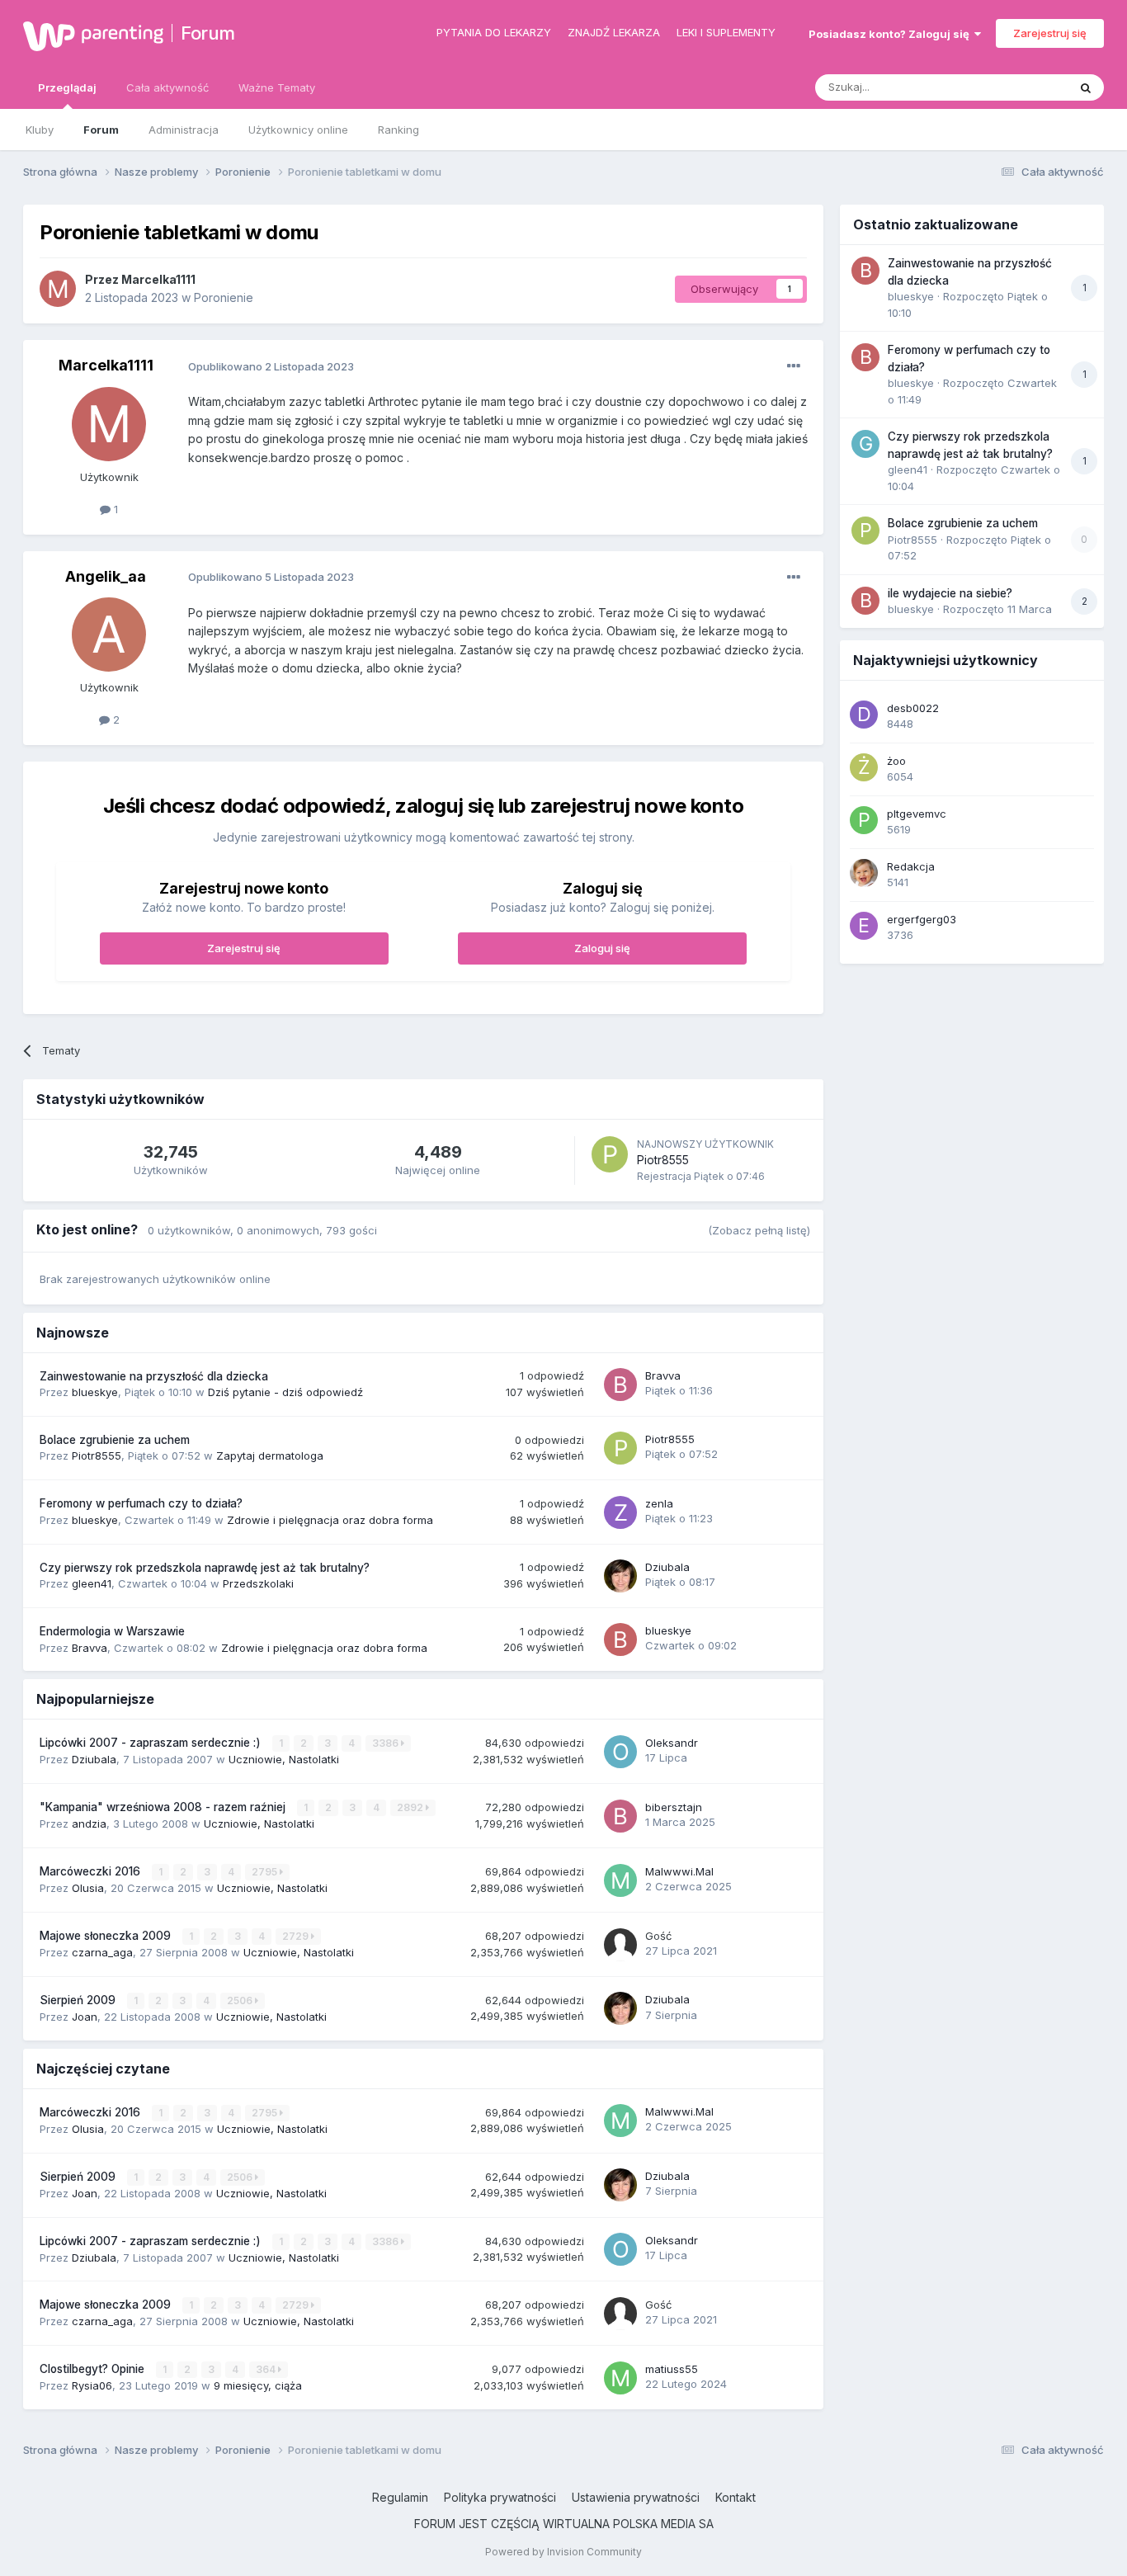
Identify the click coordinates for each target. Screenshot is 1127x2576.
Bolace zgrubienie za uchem (115, 1440)
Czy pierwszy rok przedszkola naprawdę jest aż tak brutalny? (205, 1568)
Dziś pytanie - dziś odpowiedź (285, 1392)
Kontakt (736, 2497)
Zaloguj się (602, 948)
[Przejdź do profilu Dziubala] (620, 1576)
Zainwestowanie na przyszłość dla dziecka (154, 1376)
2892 (411, 1807)
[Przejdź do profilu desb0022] (864, 715)
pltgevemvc (917, 814)
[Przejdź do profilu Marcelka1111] (58, 289)
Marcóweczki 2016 (92, 1871)
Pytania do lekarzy (494, 32)
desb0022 (913, 708)
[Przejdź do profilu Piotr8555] (610, 1154)
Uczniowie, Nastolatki (284, 1759)
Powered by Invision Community (563, 2552)
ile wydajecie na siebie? (950, 593)
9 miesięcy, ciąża (258, 2385)
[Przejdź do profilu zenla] (620, 1512)
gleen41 (92, 1583)
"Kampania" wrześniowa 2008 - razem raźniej (164, 1807)
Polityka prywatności (500, 2497)
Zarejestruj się (1050, 33)
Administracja (184, 130)
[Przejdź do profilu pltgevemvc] (864, 820)
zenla (659, 1503)
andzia (89, 1823)
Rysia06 (92, 2385)
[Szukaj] (1086, 87)
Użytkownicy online (298, 130)
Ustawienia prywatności (636, 2497)
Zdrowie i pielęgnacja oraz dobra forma (330, 1520)
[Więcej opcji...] (794, 366)
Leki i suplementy (726, 32)
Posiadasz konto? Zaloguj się (891, 34)
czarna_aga (102, 1952)
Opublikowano (271, 366)
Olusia (88, 1888)
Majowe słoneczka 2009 (107, 1936)
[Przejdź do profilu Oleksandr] (620, 1752)
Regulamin (400, 2497)
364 (267, 2369)
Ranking (398, 130)
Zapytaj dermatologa (270, 1455)
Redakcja (911, 866)
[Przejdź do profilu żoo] (864, 767)
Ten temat (1021, 87)
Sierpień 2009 (79, 2000)
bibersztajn (674, 1807)
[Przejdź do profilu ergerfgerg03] (864, 926)
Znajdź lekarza (614, 32)
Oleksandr (672, 1743)
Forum (208, 33)
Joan (85, 2017)
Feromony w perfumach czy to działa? (141, 1503)
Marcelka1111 (158, 279)
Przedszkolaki (258, 1583)
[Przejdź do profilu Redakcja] (864, 873)
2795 (266, 1872)
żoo (896, 761)
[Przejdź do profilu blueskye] (620, 1639)
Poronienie (224, 297)
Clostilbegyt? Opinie (94, 2369)
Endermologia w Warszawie (112, 1631)
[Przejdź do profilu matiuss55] (620, 2378)
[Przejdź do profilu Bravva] (620, 1385)
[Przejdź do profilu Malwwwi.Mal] (620, 1880)
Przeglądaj (67, 87)
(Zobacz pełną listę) (759, 1230)
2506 (241, 2000)
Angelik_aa (106, 576)
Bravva (663, 1375)
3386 (387, 1743)
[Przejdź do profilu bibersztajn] (620, 1816)
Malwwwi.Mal (679, 1871)
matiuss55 (672, 2369)
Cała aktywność (167, 87)
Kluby (40, 130)
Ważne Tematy (277, 87)
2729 (297, 1936)
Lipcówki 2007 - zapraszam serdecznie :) (152, 1743)
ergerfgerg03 (922, 919)
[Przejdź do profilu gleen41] (865, 444)
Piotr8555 (663, 1160)
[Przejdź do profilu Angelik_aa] (109, 635)
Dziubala (667, 1567)
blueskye (95, 1392)
